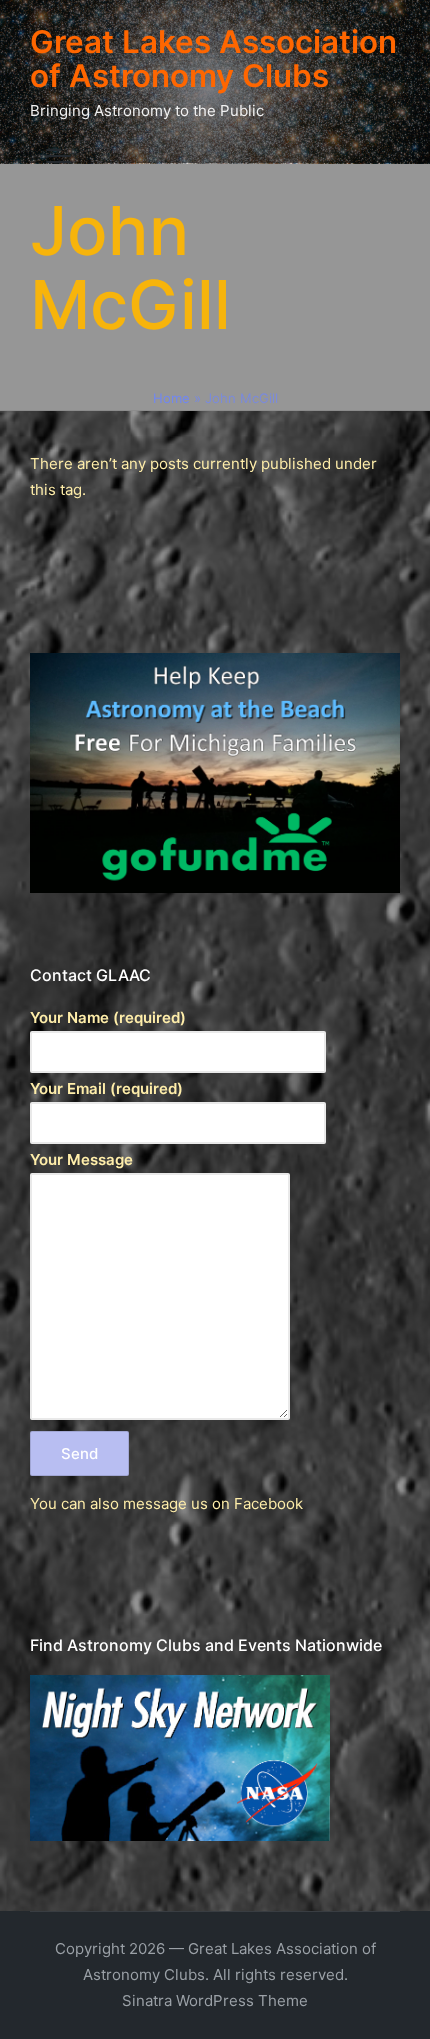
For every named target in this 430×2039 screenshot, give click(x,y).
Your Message (81, 1159)
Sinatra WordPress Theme (215, 2000)
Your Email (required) (106, 1088)
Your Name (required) (108, 1017)
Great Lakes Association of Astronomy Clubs (213, 59)
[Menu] (58, 156)
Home (171, 398)
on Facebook (257, 1503)
